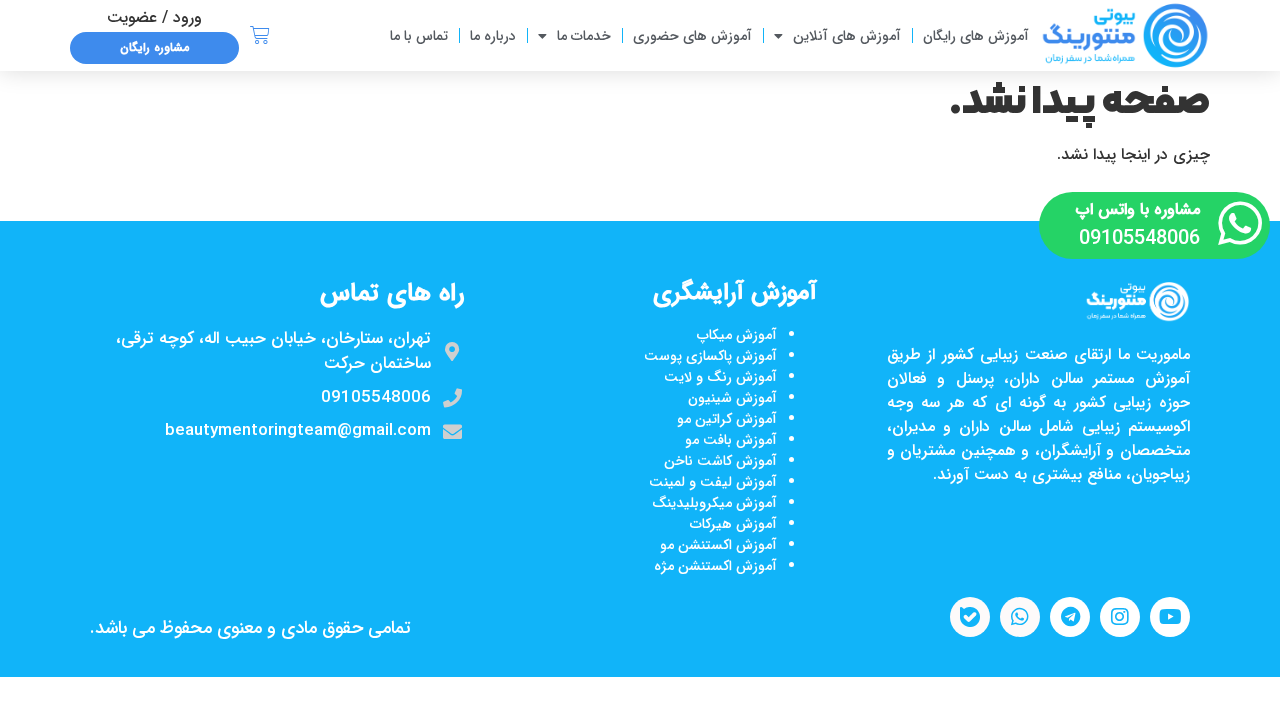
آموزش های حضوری (692, 36)
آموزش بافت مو (731, 440)
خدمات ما (584, 36)
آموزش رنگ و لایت (720, 377)
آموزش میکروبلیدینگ (714, 503)
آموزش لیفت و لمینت (713, 482)
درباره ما (493, 36)
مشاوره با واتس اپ (1138, 209)
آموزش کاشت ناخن (720, 461)
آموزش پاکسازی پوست (710, 356)
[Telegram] (1070, 617)
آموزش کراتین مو (727, 419)
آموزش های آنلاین (847, 36)
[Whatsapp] (1020, 617)
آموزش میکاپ (737, 335)
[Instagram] (1120, 617)
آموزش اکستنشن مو (718, 545)
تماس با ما (419, 36)
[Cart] (260, 36)
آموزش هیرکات (733, 524)
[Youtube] (1170, 617)
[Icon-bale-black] (970, 617)
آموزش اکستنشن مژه (715, 566)
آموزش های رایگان (976, 36)
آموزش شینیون (732, 398)
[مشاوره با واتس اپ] (1240, 223)
